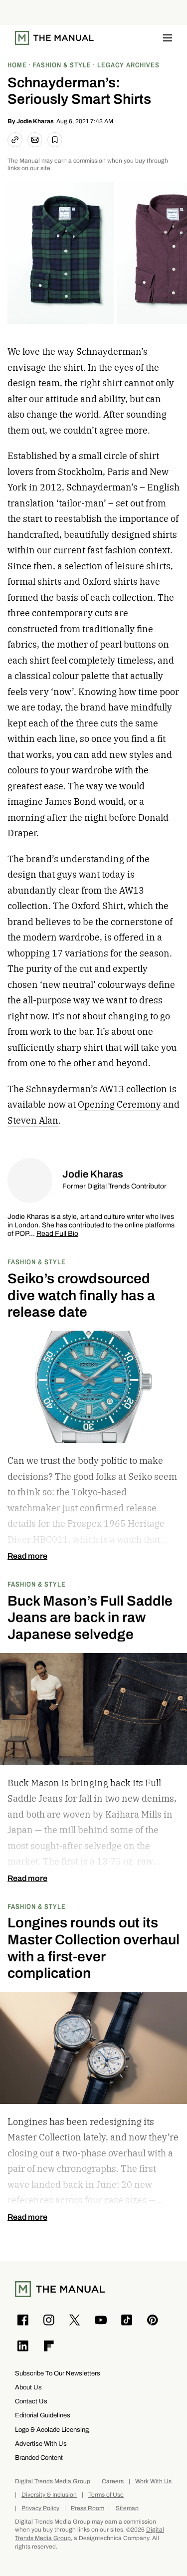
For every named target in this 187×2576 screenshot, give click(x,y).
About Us (28, 2387)
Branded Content (39, 2458)
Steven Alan (33, 1120)
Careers (113, 2481)
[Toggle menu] (168, 38)
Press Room (88, 2508)
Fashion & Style (37, 1262)
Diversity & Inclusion (49, 2495)
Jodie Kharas (35, 121)
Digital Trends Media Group (53, 2481)
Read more (27, 1556)
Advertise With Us (41, 2444)
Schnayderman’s (112, 351)
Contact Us (31, 2401)
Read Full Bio (57, 1234)
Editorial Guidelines (43, 2415)
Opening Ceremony (119, 1104)
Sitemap (127, 2508)
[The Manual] (54, 38)
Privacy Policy (40, 2508)
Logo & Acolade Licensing (52, 2430)
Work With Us (153, 2481)
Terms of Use (106, 2495)
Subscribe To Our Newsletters (58, 2373)
